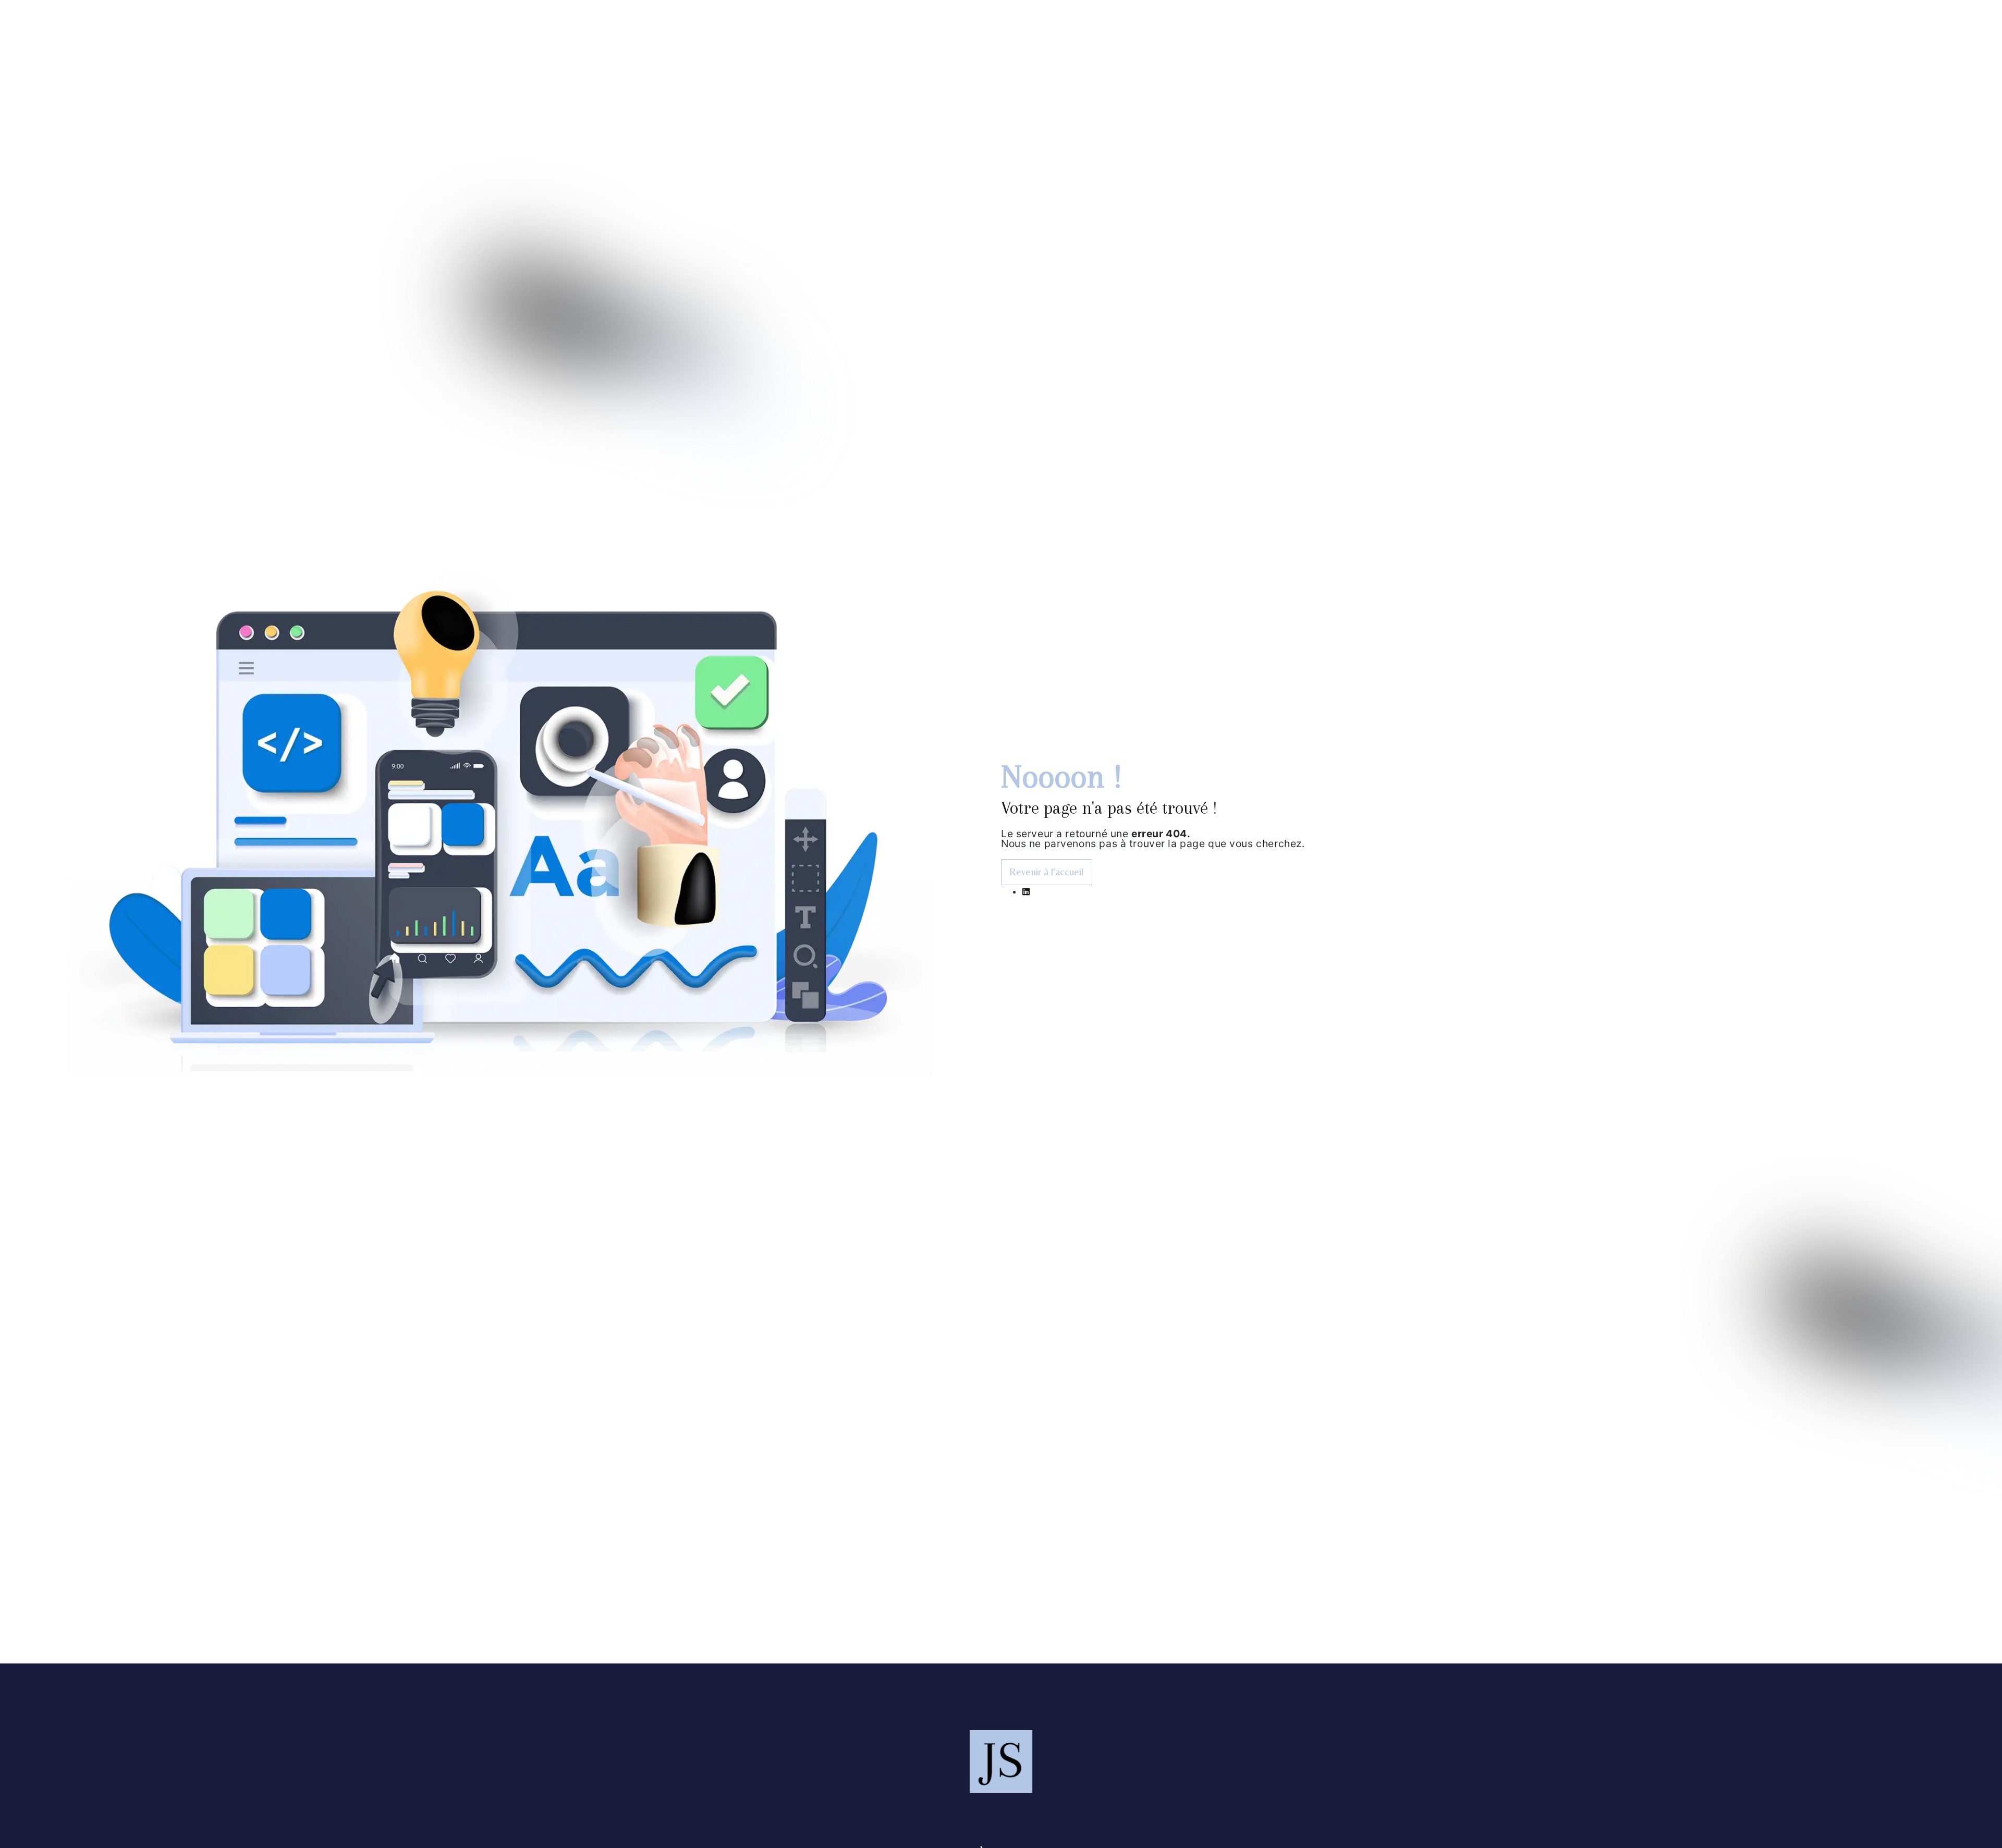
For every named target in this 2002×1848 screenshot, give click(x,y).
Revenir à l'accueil (1046, 872)
